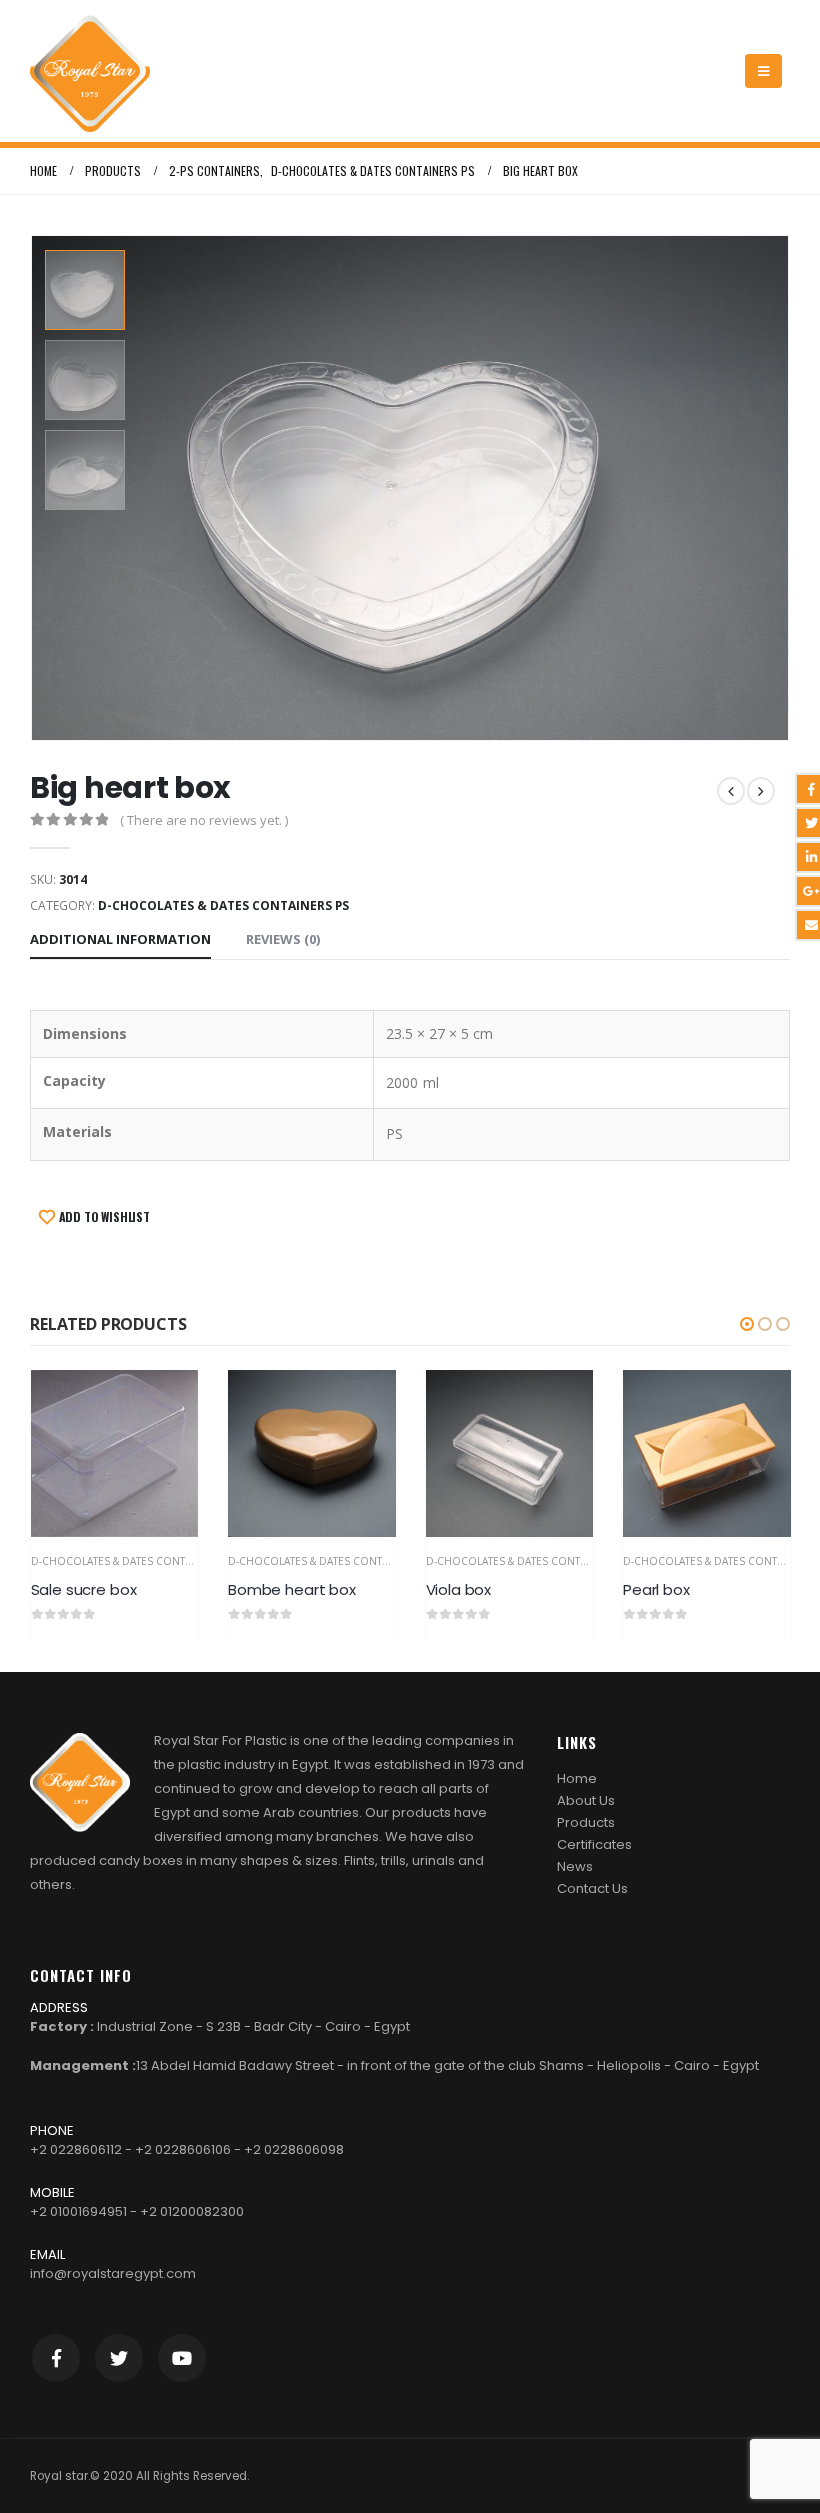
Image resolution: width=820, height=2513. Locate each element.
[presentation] (35, 488)
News (575, 1866)
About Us (586, 1800)
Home (577, 1778)
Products (586, 1822)
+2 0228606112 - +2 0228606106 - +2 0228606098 (187, 2149)
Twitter (119, 2358)
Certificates (594, 1844)
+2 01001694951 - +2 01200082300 (137, 2211)
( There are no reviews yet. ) (204, 820)
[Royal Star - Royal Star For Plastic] (90, 71)
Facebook (56, 2358)
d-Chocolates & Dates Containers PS (223, 905)
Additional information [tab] (120, 939)
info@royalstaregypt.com (113, 2273)
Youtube (182, 2358)
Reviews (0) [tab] (283, 939)
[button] (747, 1324)
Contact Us (592, 1888)
